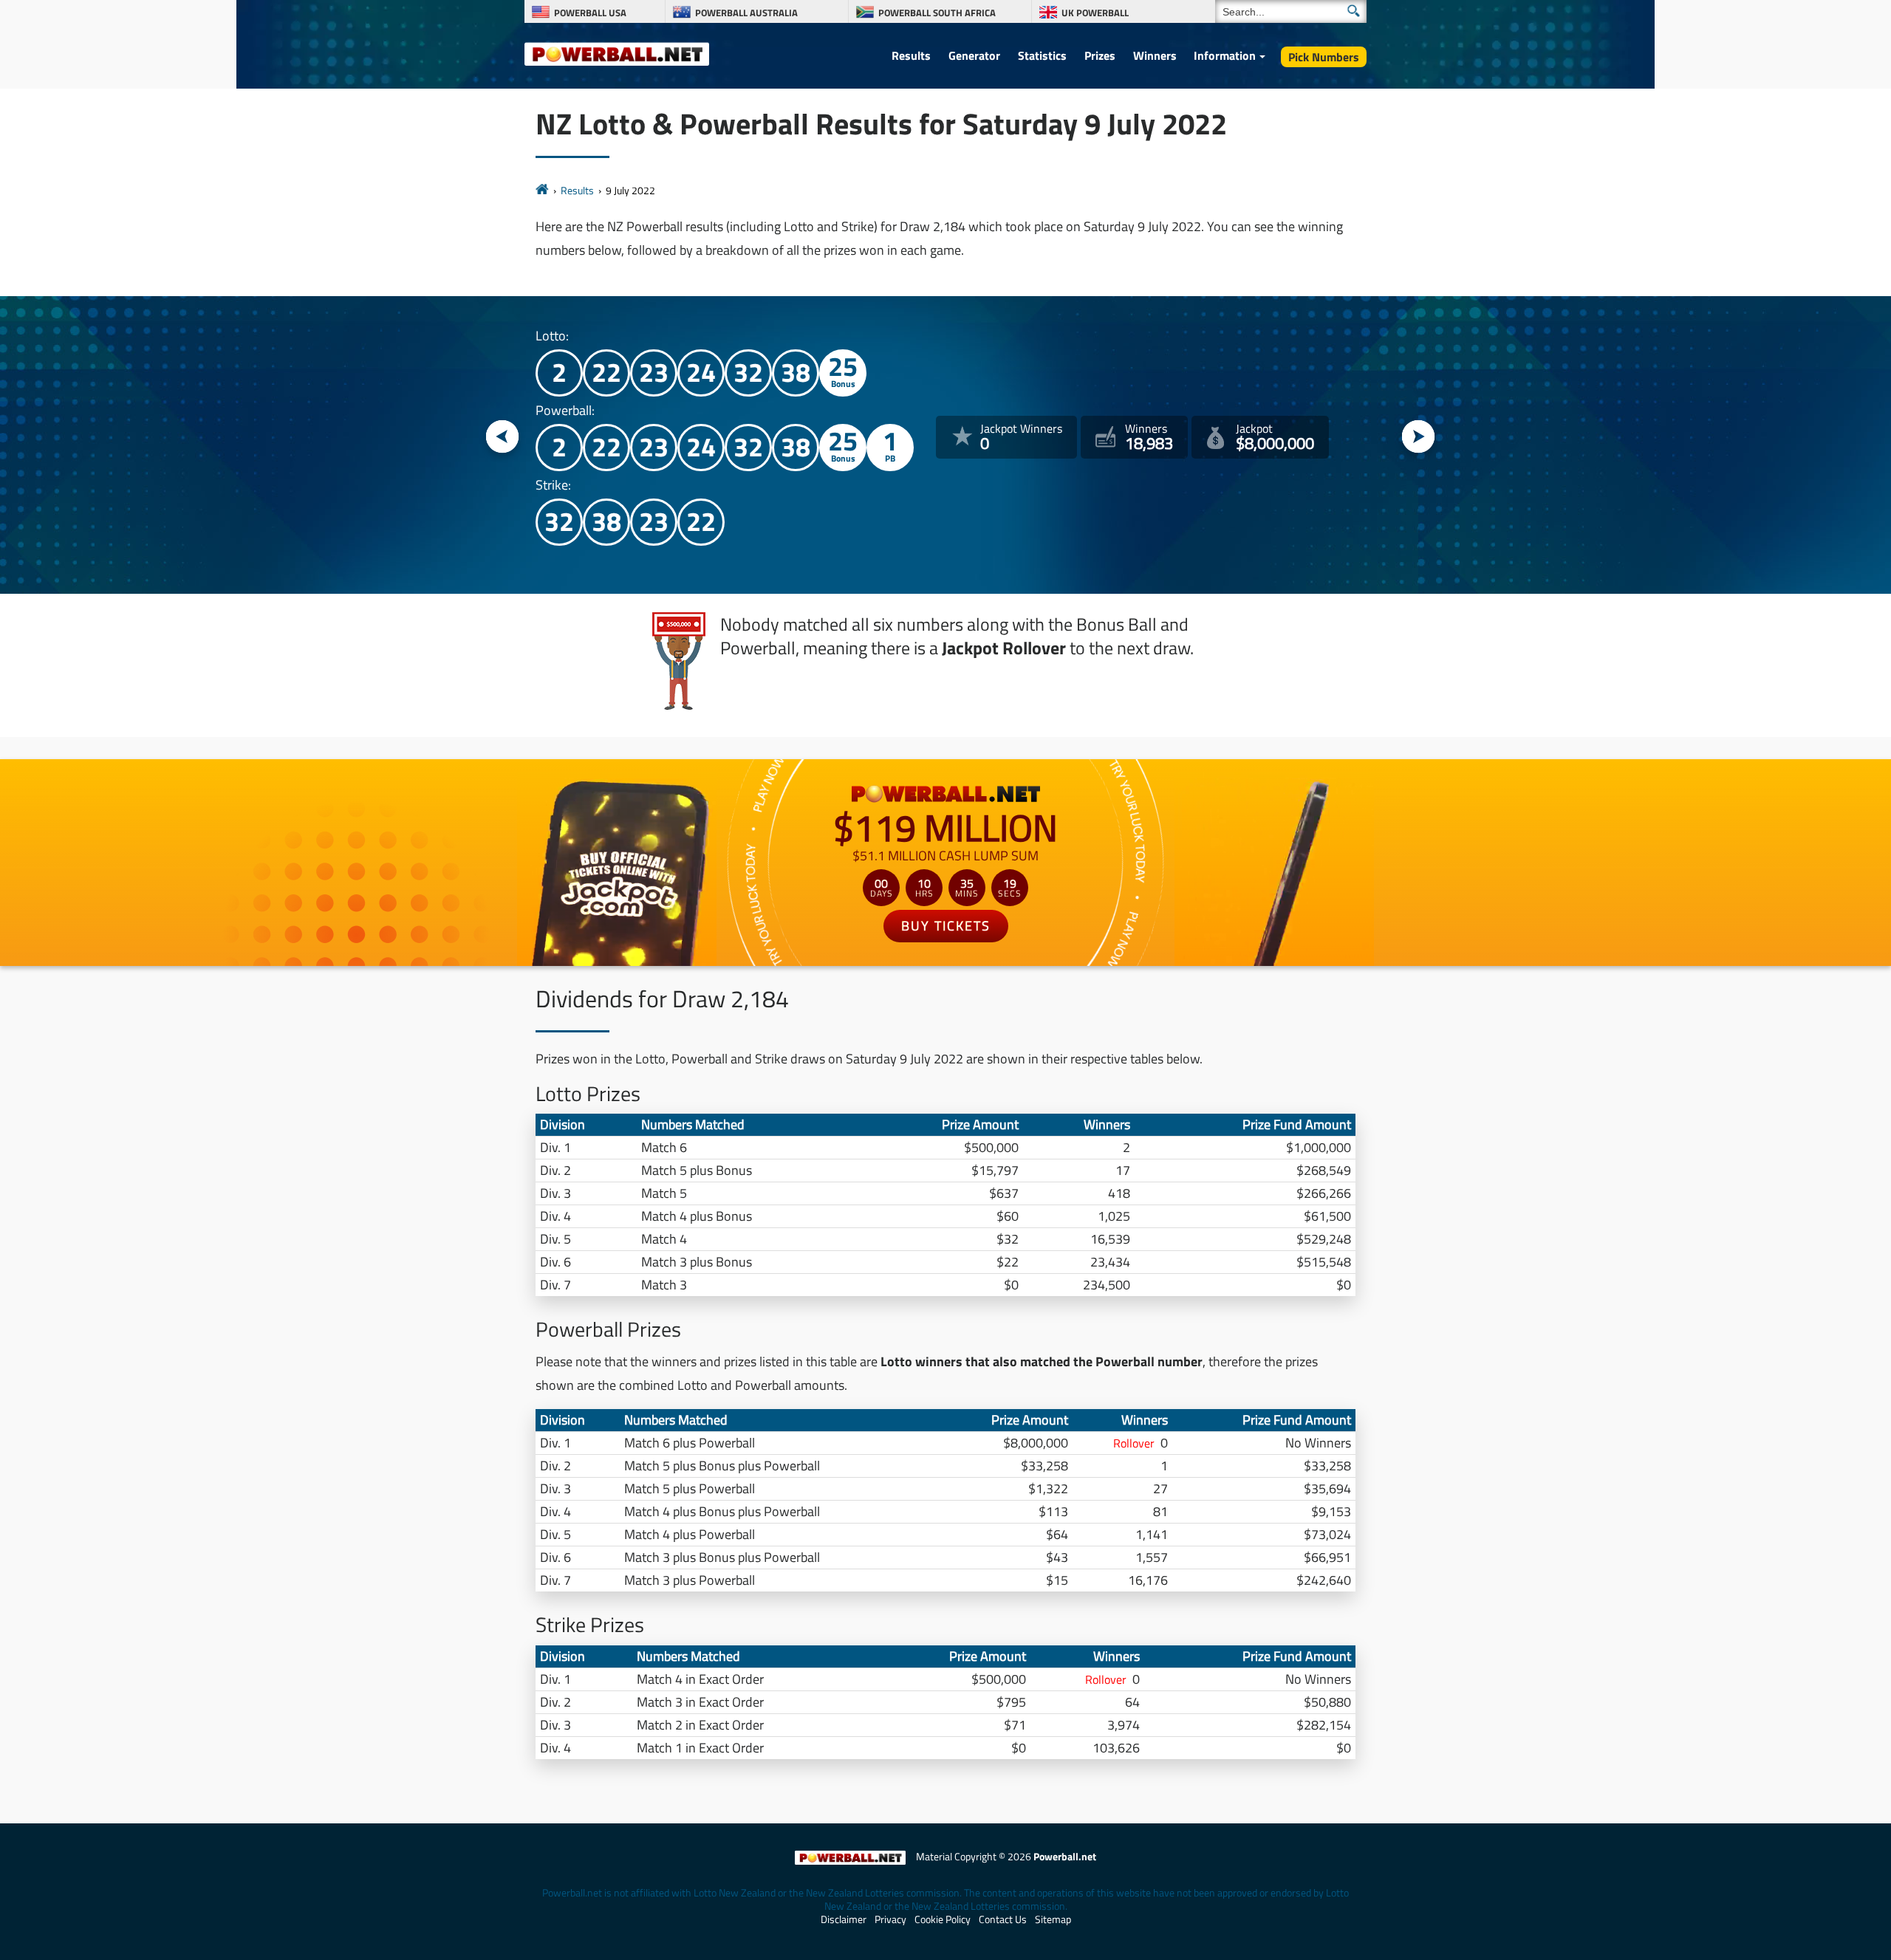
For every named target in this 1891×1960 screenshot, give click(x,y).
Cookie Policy (943, 1919)
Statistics (1042, 55)
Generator (974, 55)
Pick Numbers (1324, 57)
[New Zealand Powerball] (542, 190)
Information (1225, 55)
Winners (1155, 55)
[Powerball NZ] (617, 53)
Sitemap (1053, 1919)
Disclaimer (844, 1919)
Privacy (890, 1919)
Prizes (1100, 55)
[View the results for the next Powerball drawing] (1419, 438)
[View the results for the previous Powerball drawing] (503, 438)
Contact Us (1003, 1919)
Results (911, 55)
